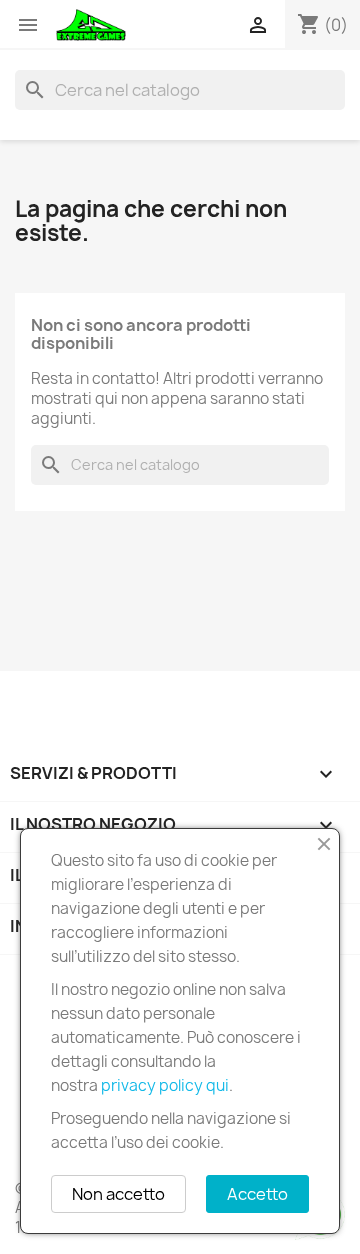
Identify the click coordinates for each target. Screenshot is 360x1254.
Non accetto (118, 1194)
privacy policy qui (165, 1085)
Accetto (257, 1194)
